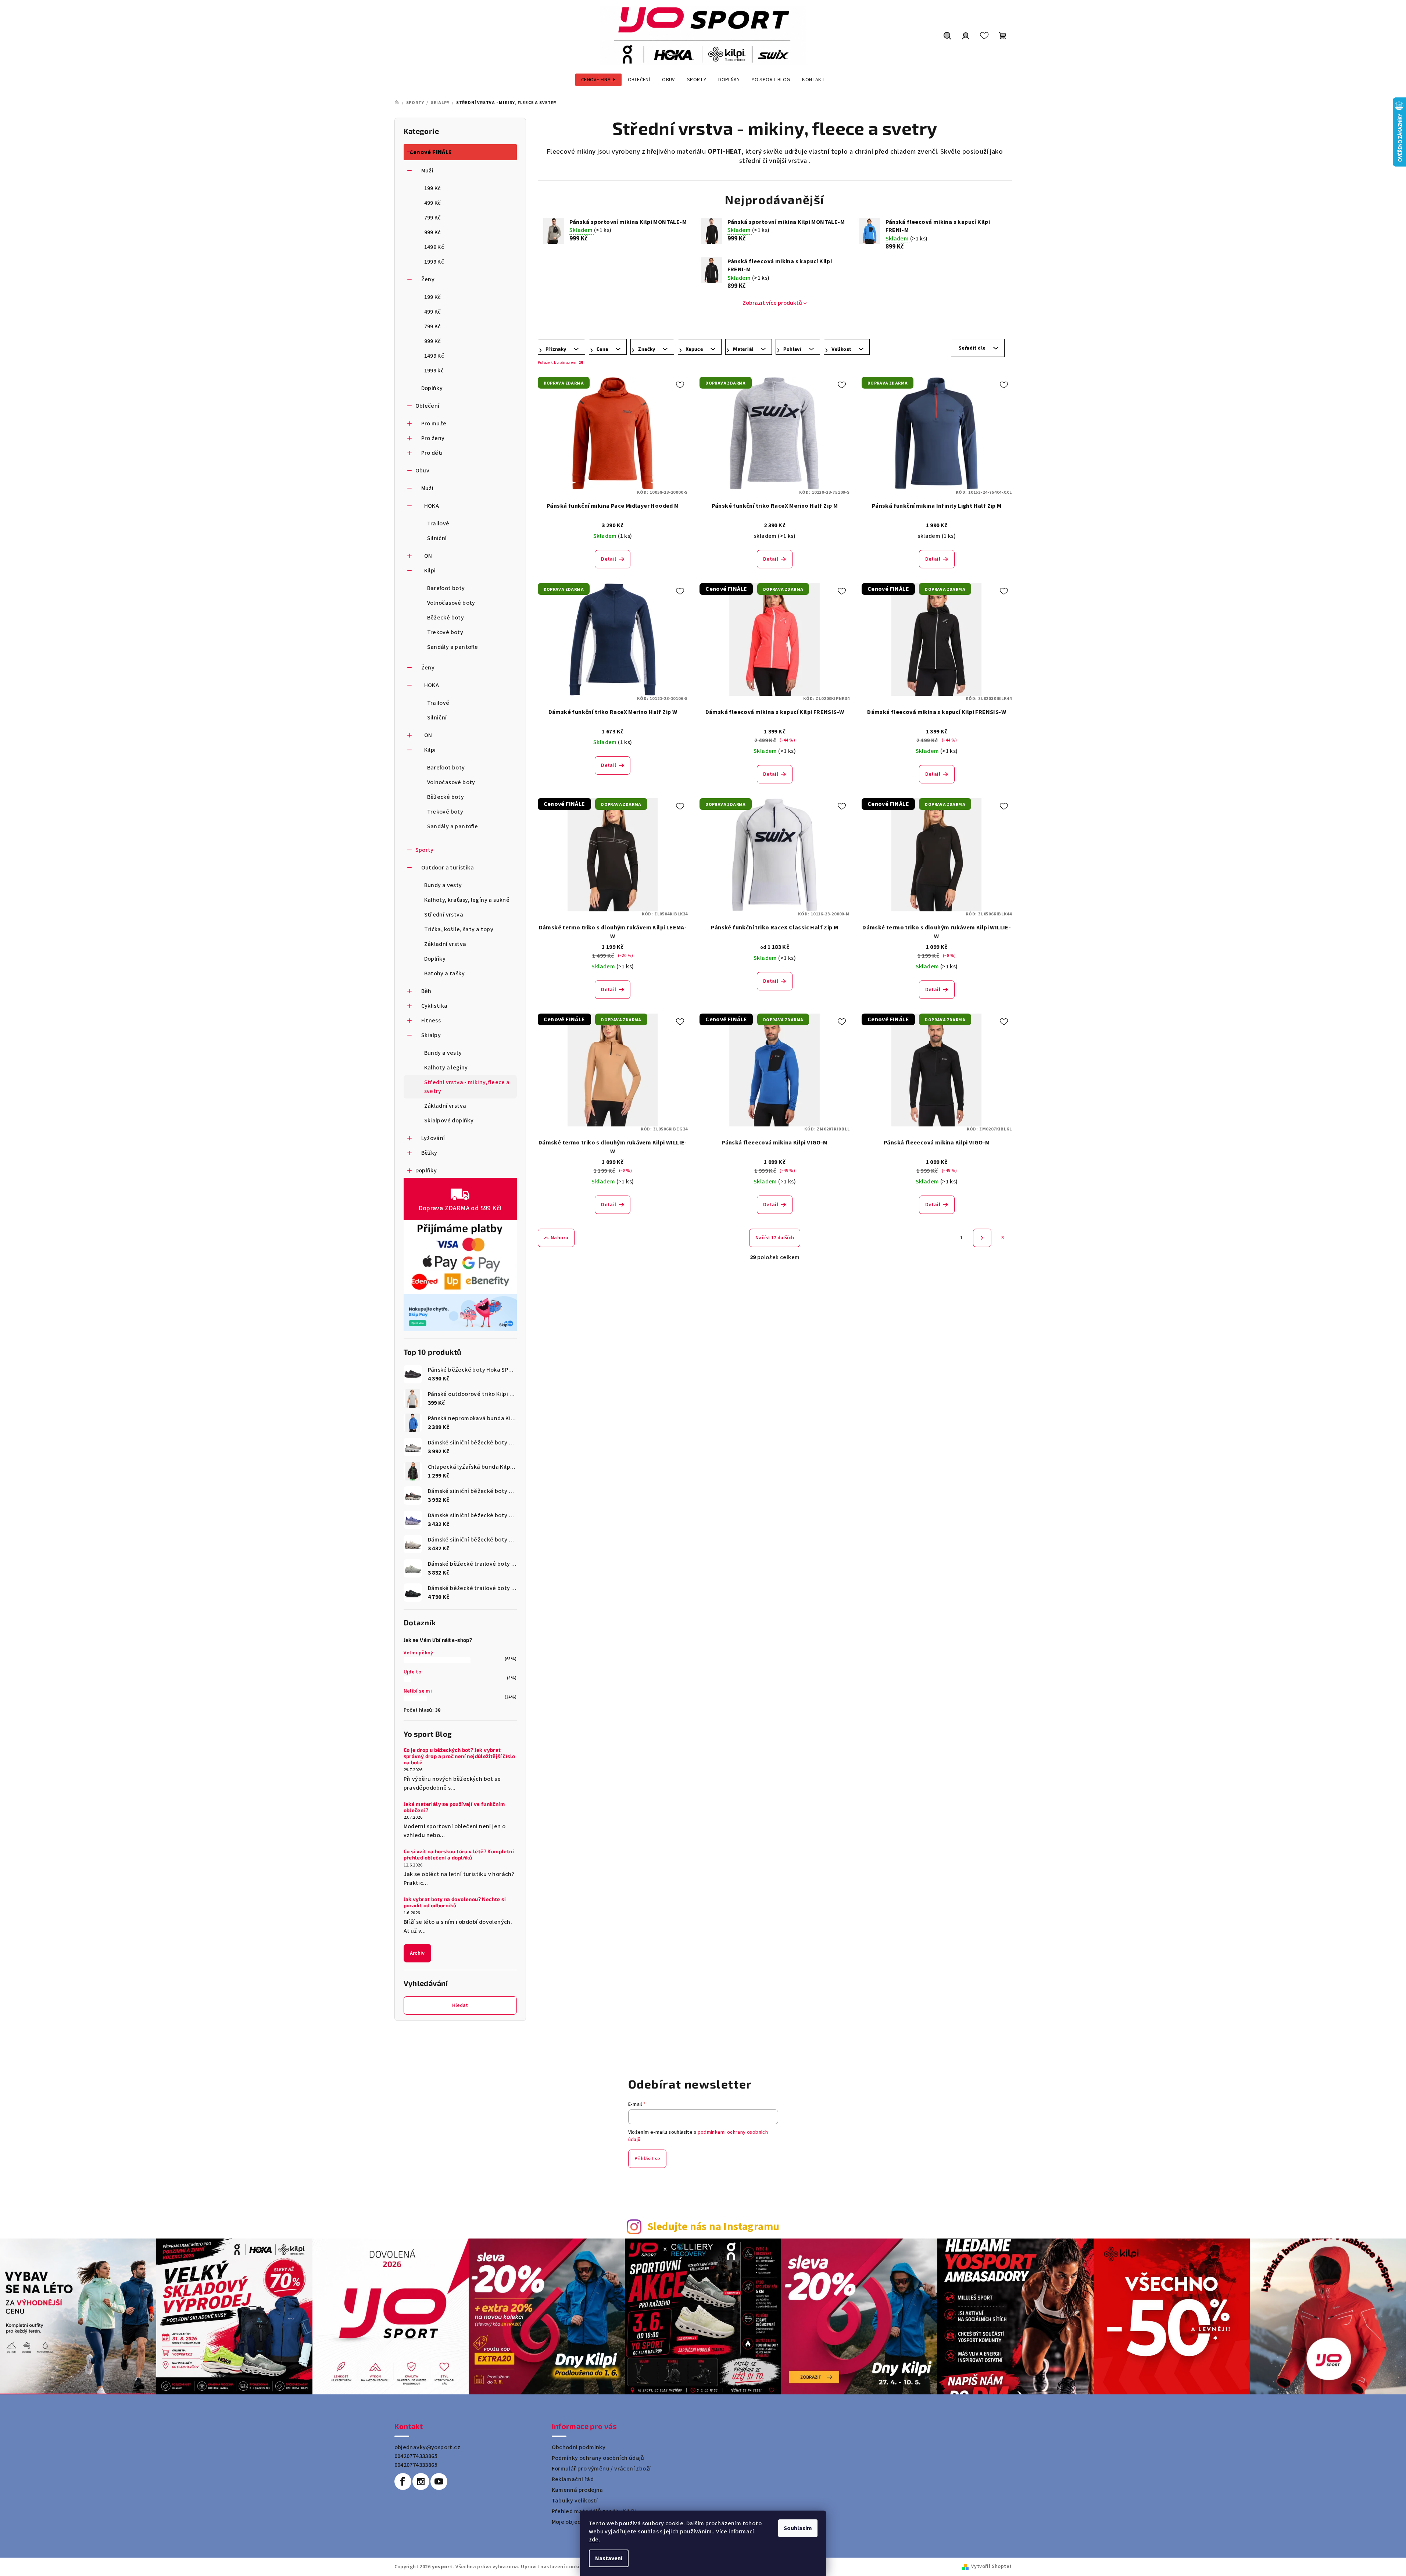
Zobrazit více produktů (772, 303)
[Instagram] (421, 2482)
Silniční (437, 538)
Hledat (460, 2005)
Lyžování (433, 1138)
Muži (427, 171)
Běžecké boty (446, 618)
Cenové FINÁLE (431, 152)
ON (428, 556)
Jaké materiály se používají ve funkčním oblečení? (454, 1807)
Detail (609, 559)
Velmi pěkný (418, 1653)
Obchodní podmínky (579, 2447)
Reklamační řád (573, 2479)
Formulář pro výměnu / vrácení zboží (601, 2469)
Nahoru (559, 1238)
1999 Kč (434, 262)
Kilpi (430, 571)
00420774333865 (416, 2456)
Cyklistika (434, 1006)
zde (594, 2540)
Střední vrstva (444, 915)
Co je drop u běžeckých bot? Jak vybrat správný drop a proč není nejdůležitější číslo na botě (459, 1756)
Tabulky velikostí (575, 2501)
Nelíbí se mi (418, 1691)
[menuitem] (598, 80)
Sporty (425, 850)
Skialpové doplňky (449, 1121)
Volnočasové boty (451, 603)
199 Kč (433, 188)
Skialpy (431, 1035)
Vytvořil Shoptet (991, 2566)
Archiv (417, 1953)
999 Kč (433, 232)
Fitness (431, 1021)
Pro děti (432, 453)
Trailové (438, 524)
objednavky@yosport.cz (427, 2447)
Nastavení (609, 2558)
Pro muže (434, 424)
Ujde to (413, 1672)
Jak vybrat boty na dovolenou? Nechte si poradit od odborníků (455, 1902)
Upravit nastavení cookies (553, 2567)
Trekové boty (445, 632)
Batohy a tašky (445, 973)
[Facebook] (403, 2482)
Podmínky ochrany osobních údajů (598, 2458)
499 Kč (433, 203)
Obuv (423, 471)
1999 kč (434, 371)
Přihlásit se (647, 2159)
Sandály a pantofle (453, 647)
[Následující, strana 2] (982, 1238)
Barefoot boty (446, 588)
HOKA (432, 506)
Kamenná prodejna (577, 2490)
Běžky (429, 1153)
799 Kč (433, 218)
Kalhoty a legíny (446, 1068)
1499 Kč (434, 247)
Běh (426, 991)
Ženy (428, 279)
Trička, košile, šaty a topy (459, 929)
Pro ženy (433, 438)
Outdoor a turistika (448, 868)
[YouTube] (439, 2482)
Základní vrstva (445, 944)
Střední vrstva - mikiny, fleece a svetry (467, 1087)
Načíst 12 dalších (775, 1238)
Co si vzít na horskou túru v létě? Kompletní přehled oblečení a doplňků (459, 1855)
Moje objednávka (575, 2522)
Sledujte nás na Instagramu (713, 2227)
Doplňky (432, 388)
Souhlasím (798, 2528)
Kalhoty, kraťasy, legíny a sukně (467, 900)
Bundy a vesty (443, 885)
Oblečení (427, 406)
